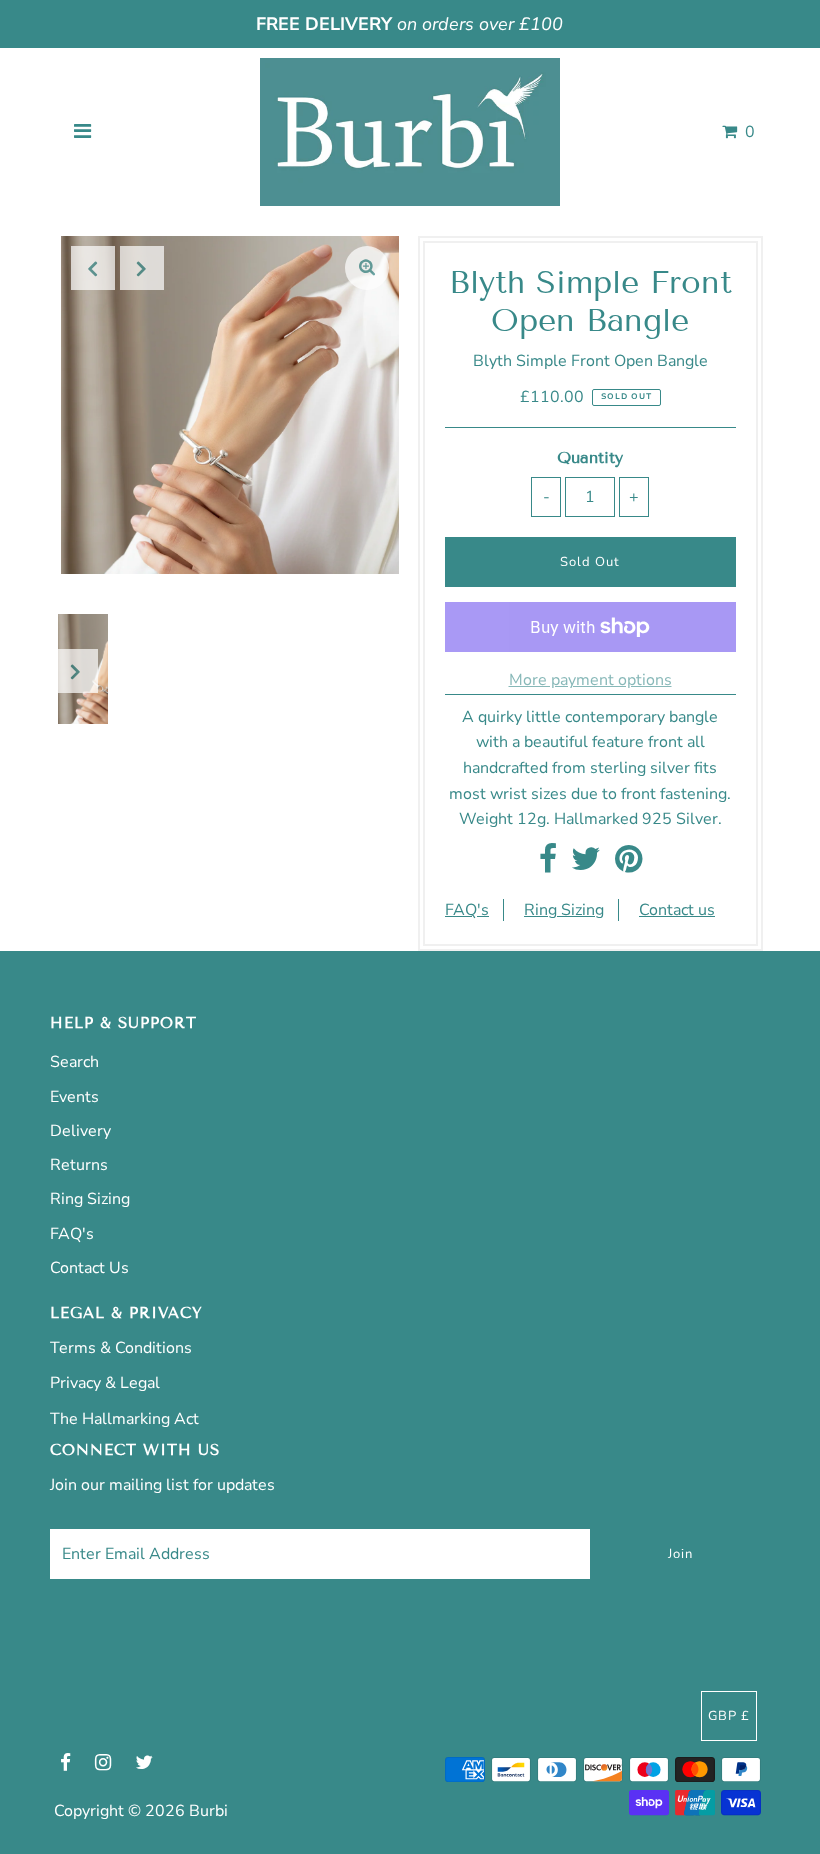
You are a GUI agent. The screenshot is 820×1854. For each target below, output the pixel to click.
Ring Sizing (564, 910)
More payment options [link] (590, 680)
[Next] (142, 268)
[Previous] (93, 268)
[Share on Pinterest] (628, 865)
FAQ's (467, 910)
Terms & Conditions (121, 1348)
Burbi (208, 1811)
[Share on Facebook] (548, 865)
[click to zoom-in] (367, 268)
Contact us (677, 910)
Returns (79, 1165)
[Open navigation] (83, 132)
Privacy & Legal (105, 1383)
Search (74, 1062)
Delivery (80, 1131)
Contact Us (89, 1268)
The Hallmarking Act (124, 1419)
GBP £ (729, 1716)
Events (74, 1097)
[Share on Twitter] (586, 865)
